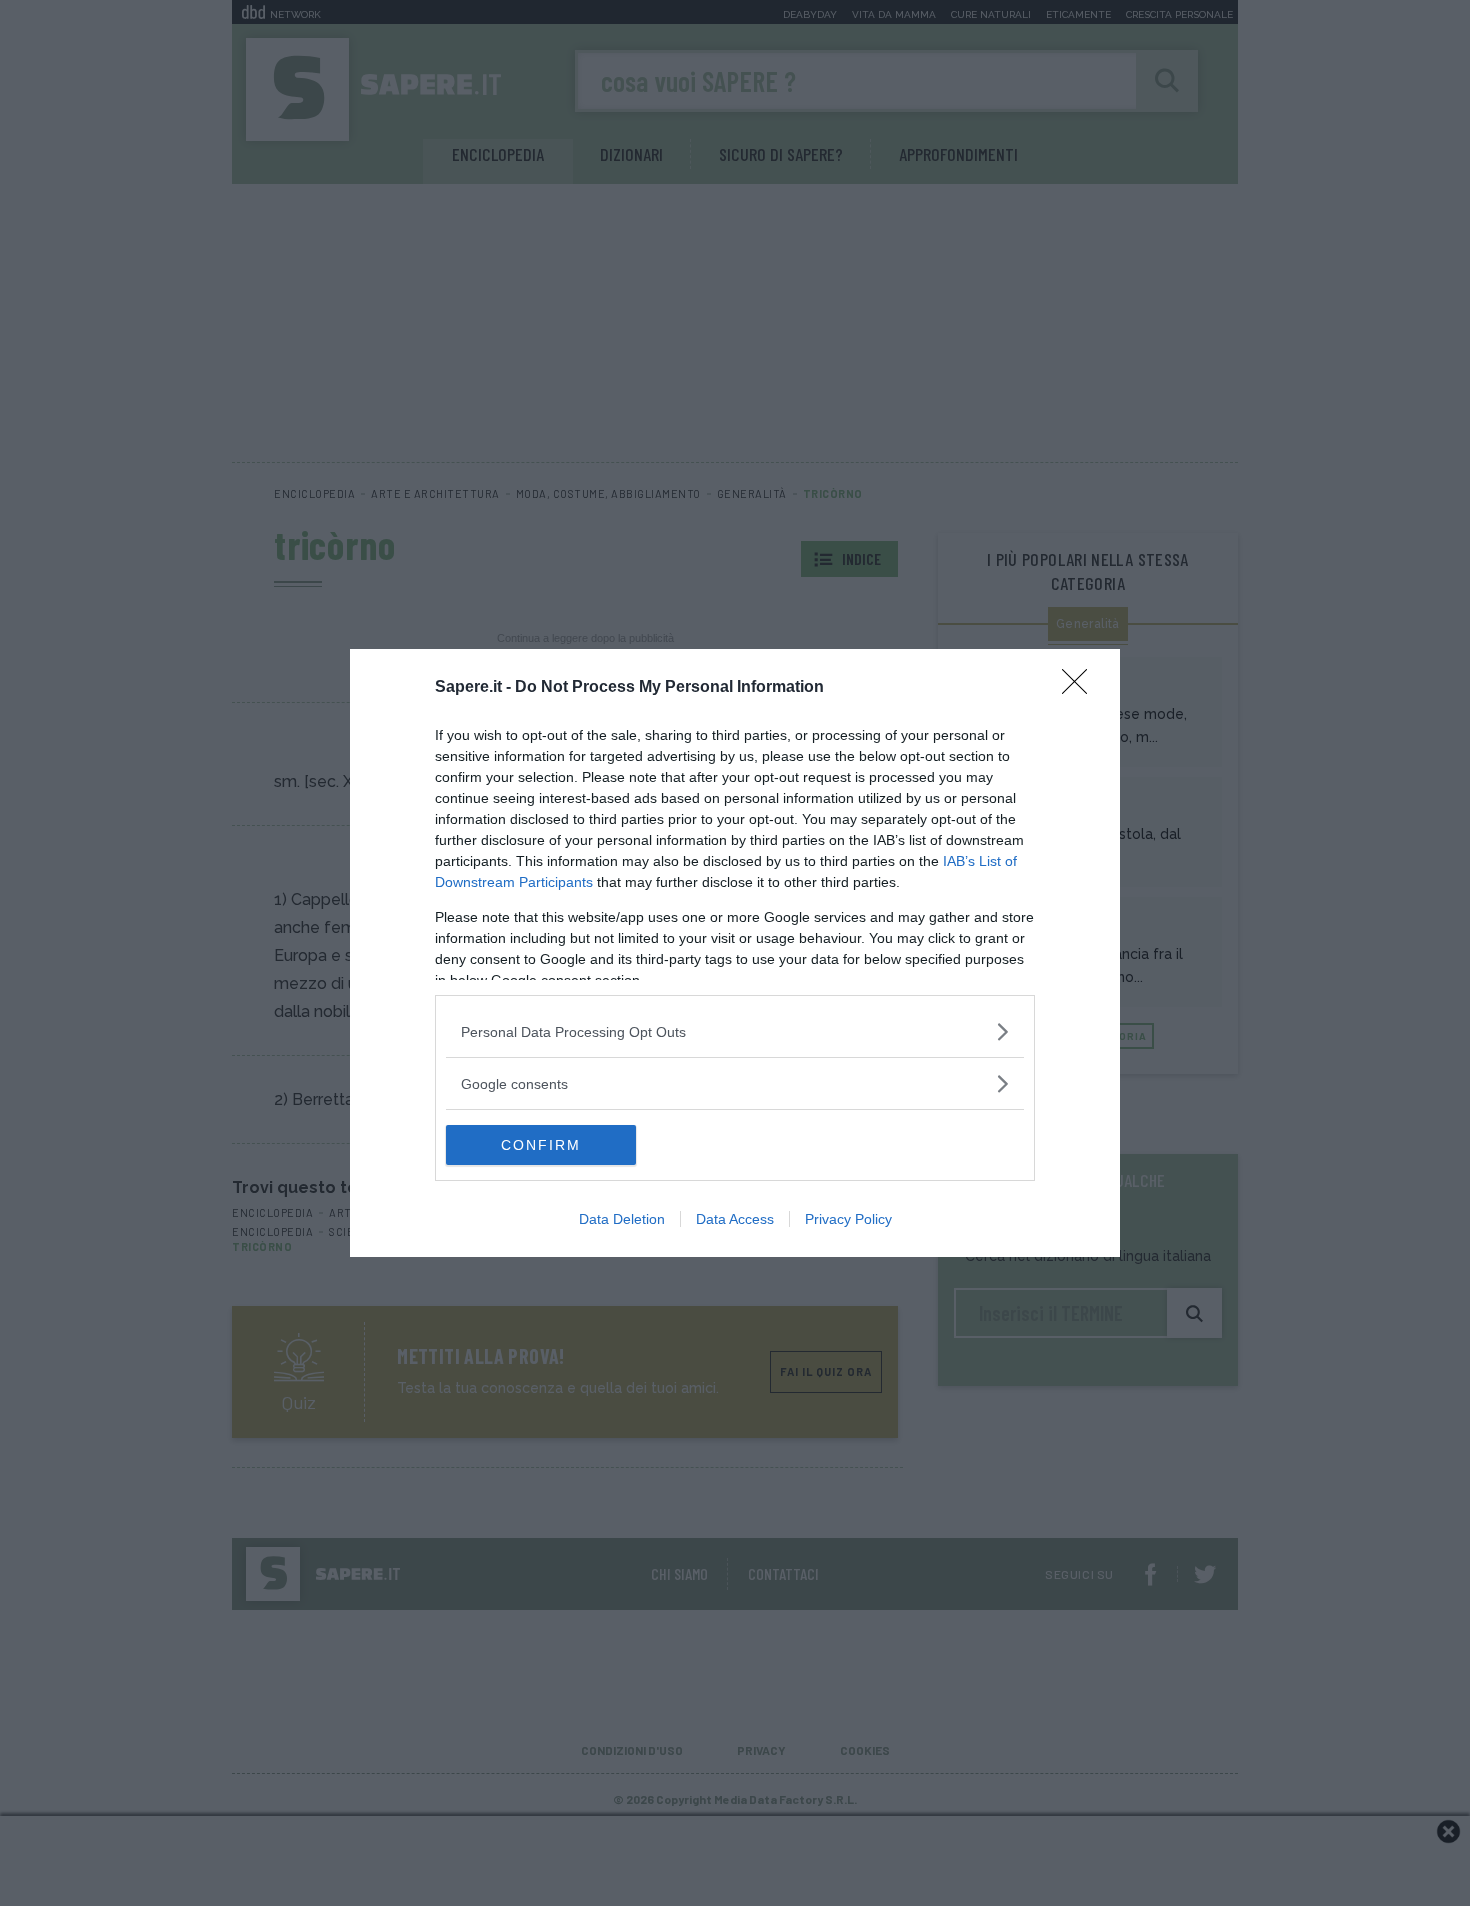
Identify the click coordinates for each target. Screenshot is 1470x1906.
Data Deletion (622, 1219)
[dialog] (735, 953)
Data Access (735, 1219)
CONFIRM (541, 1145)
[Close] (1081, 688)
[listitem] (735, 1031)
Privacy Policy (848, 1219)
